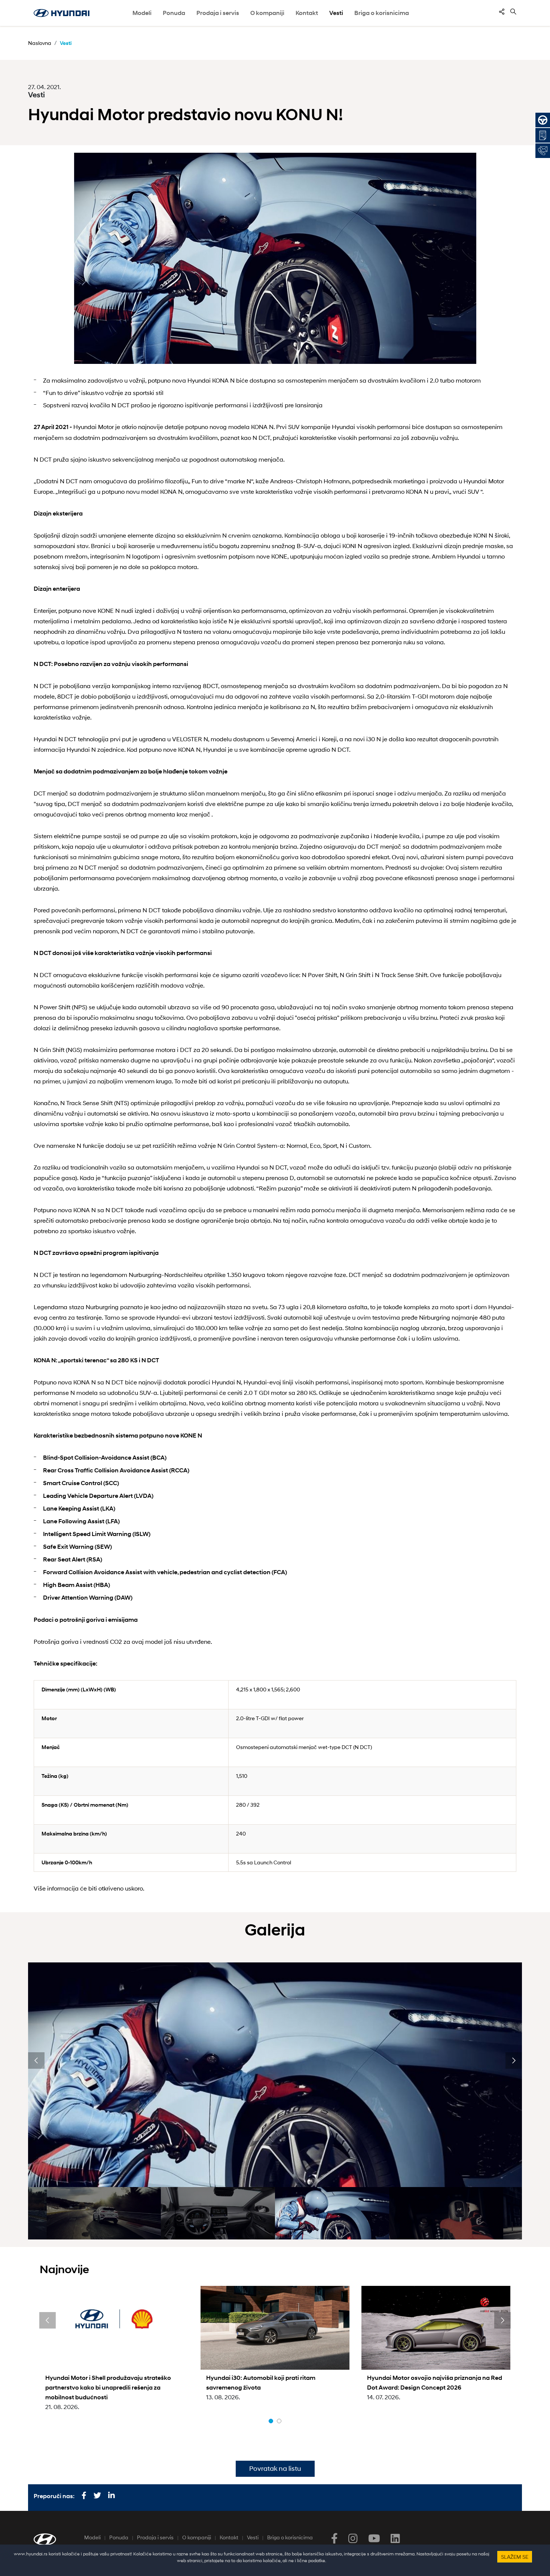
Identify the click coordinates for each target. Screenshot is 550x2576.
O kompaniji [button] (267, 13)
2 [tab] (279, 2421)
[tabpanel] (114, 2349)
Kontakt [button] (307, 13)
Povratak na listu (275, 2469)
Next (514, 2061)
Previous (36, 2061)
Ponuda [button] (174, 13)
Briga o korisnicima (290, 2537)
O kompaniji (197, 2537)
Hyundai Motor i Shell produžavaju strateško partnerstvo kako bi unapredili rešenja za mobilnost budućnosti (108, 2388)
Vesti (336, 13)
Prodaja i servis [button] (218, 13)
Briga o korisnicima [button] (382, 13)
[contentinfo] (502, 12)
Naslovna (40, 43)
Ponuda (119, 2537)
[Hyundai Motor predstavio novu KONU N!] (275, 258)
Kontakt (229, 2537)
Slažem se (515, 2557)
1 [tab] (271, 2421)
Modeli (142, 13)
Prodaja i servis (155, 2537)
